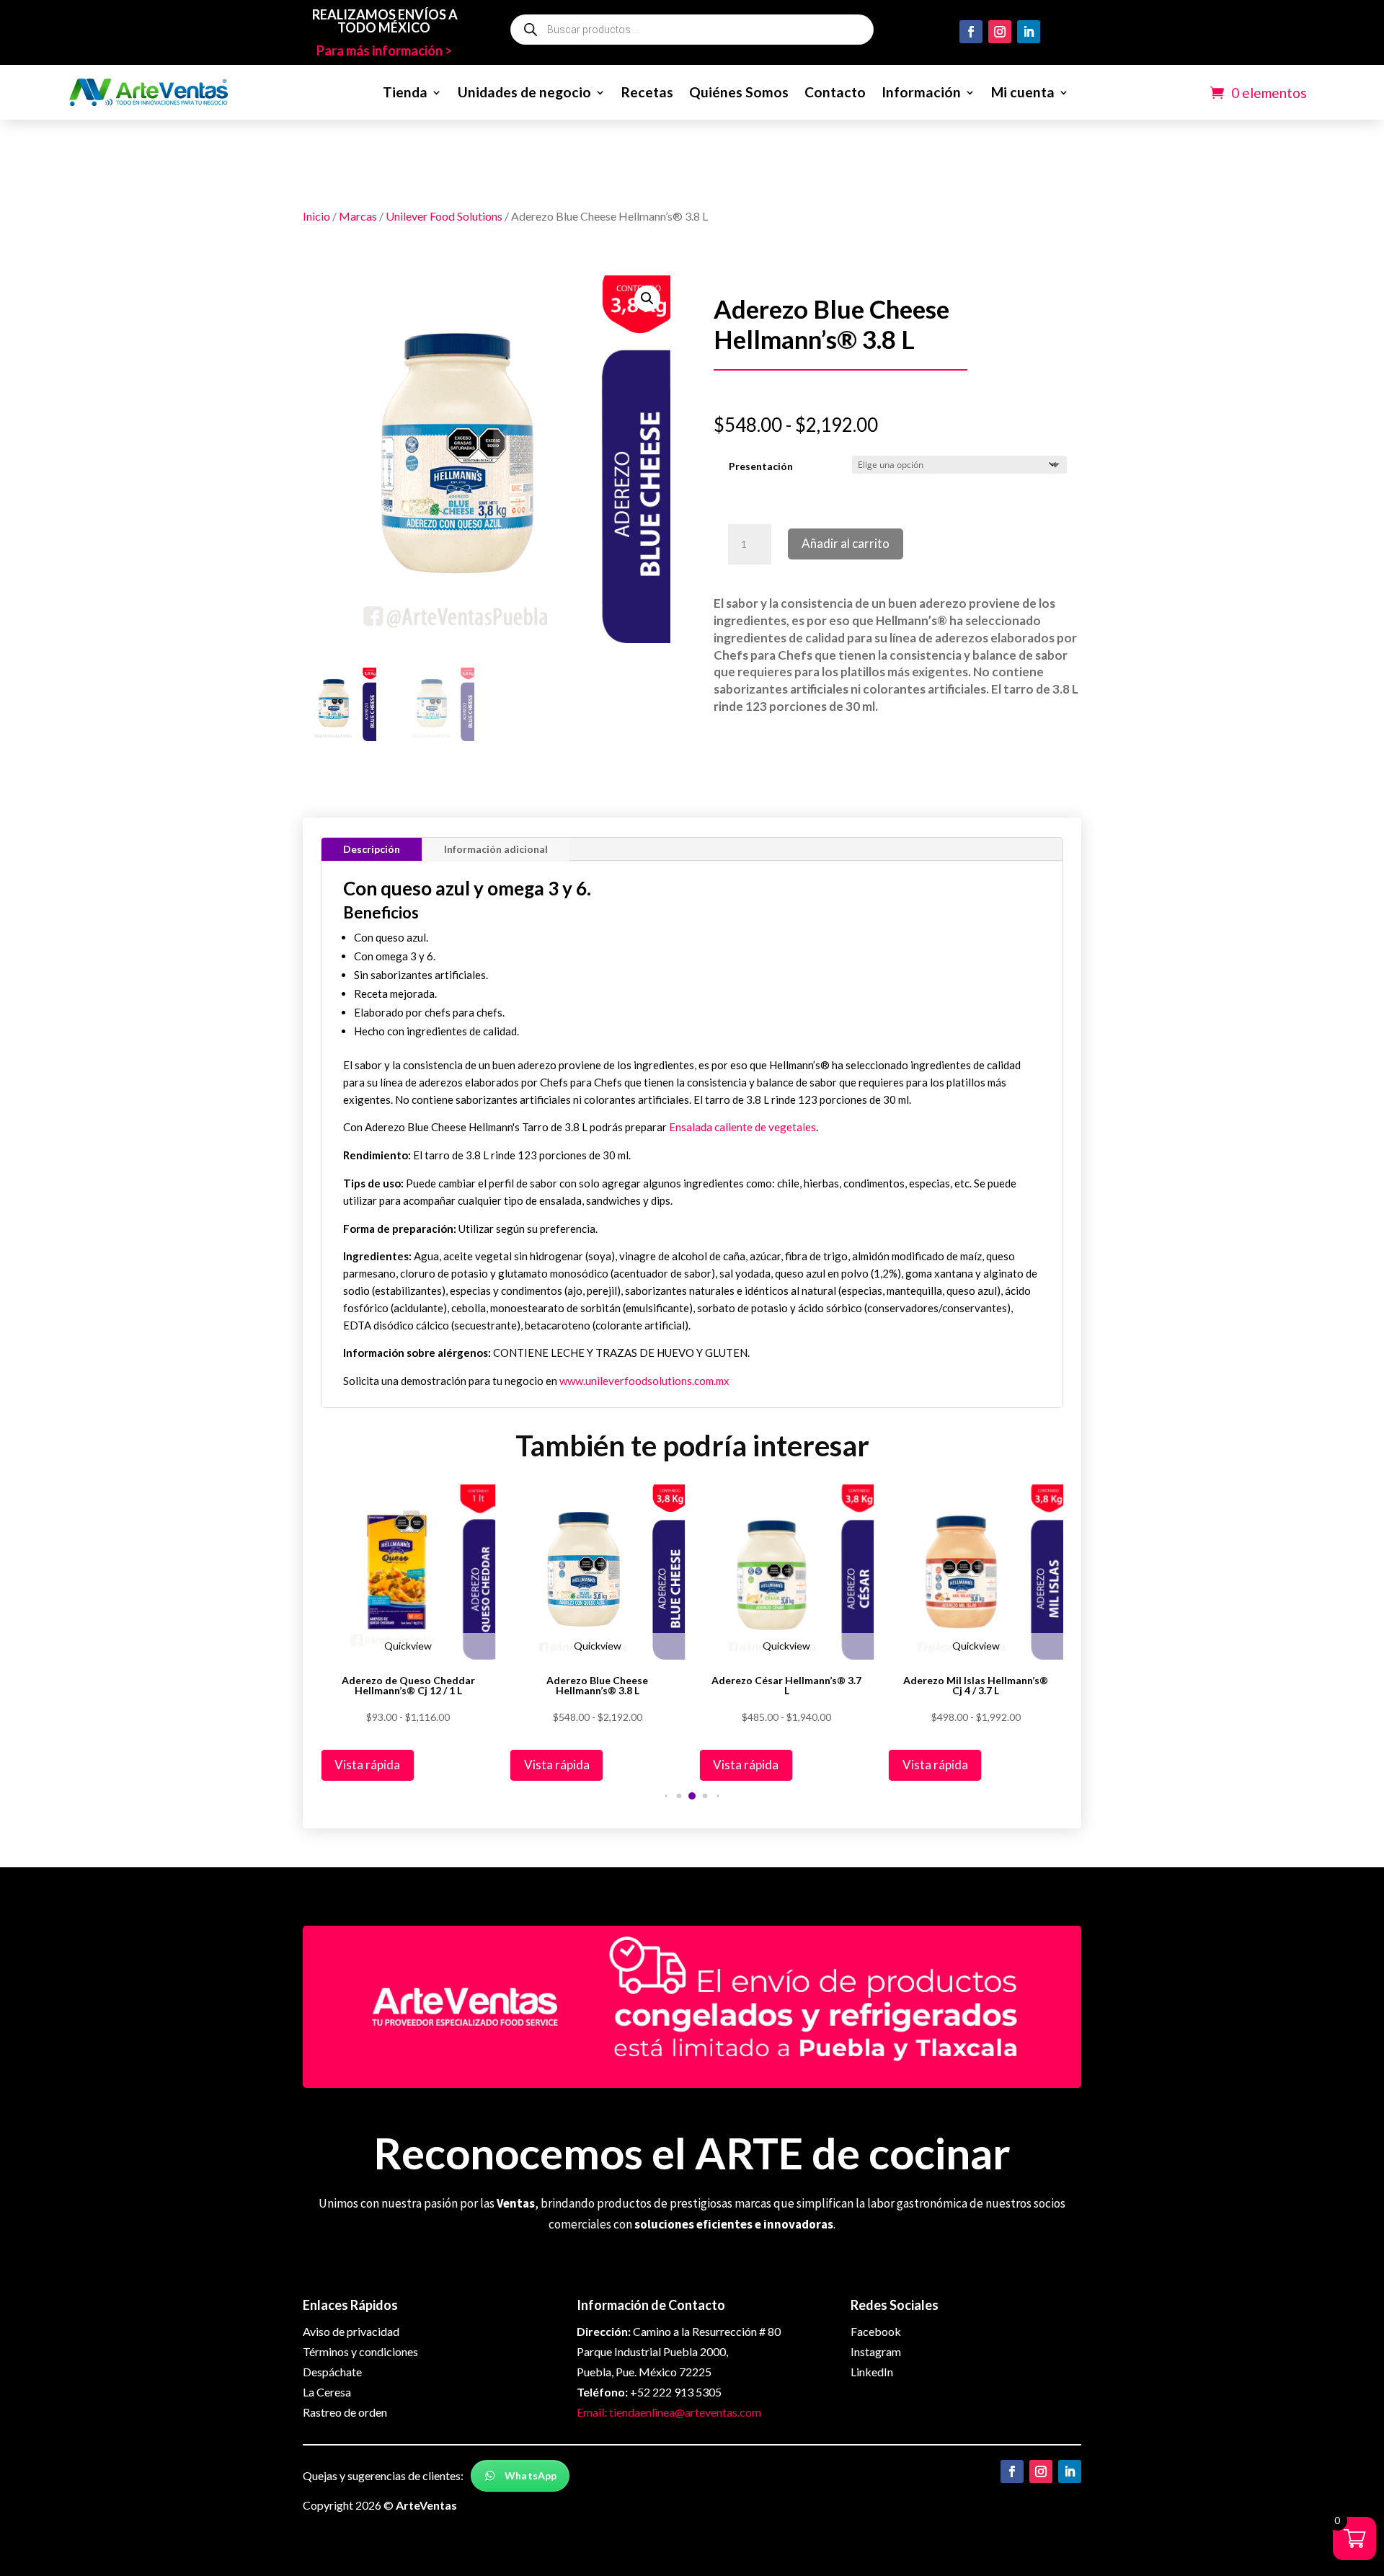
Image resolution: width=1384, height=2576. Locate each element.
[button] (647, 298)
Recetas (647, 92)
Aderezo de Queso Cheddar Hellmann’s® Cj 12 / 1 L (408, 1686)
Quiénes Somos (739, 92)
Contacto (835, 92)
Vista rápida (367, 1765)
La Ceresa (327, 2392)
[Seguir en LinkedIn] (1029, 32)
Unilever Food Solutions (444, 216)
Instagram (876, 2351)
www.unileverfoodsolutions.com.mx (644, 1381)
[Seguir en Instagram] (1000, 32)
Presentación (761, 466)
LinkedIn (872, 2372)
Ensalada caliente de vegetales (742, 1127)
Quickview (408, 1646)
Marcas (358, 216)
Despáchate (332, 2372)
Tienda (405, 92)
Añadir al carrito (846, 543)
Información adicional (496, 849)
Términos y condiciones (360, 2351)
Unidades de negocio (524, 92)
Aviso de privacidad (351, 2331)
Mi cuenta (1023, 92)
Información (921, 92)
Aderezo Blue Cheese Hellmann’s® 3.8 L (597, 1686)
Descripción (372, 849)
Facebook (876, 2331)
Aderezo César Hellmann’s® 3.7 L (786, 1686)
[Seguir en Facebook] (971, 32)
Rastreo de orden (345, 2412)
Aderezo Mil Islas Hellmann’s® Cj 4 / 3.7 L (976, 1686)
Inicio (316, 216)
